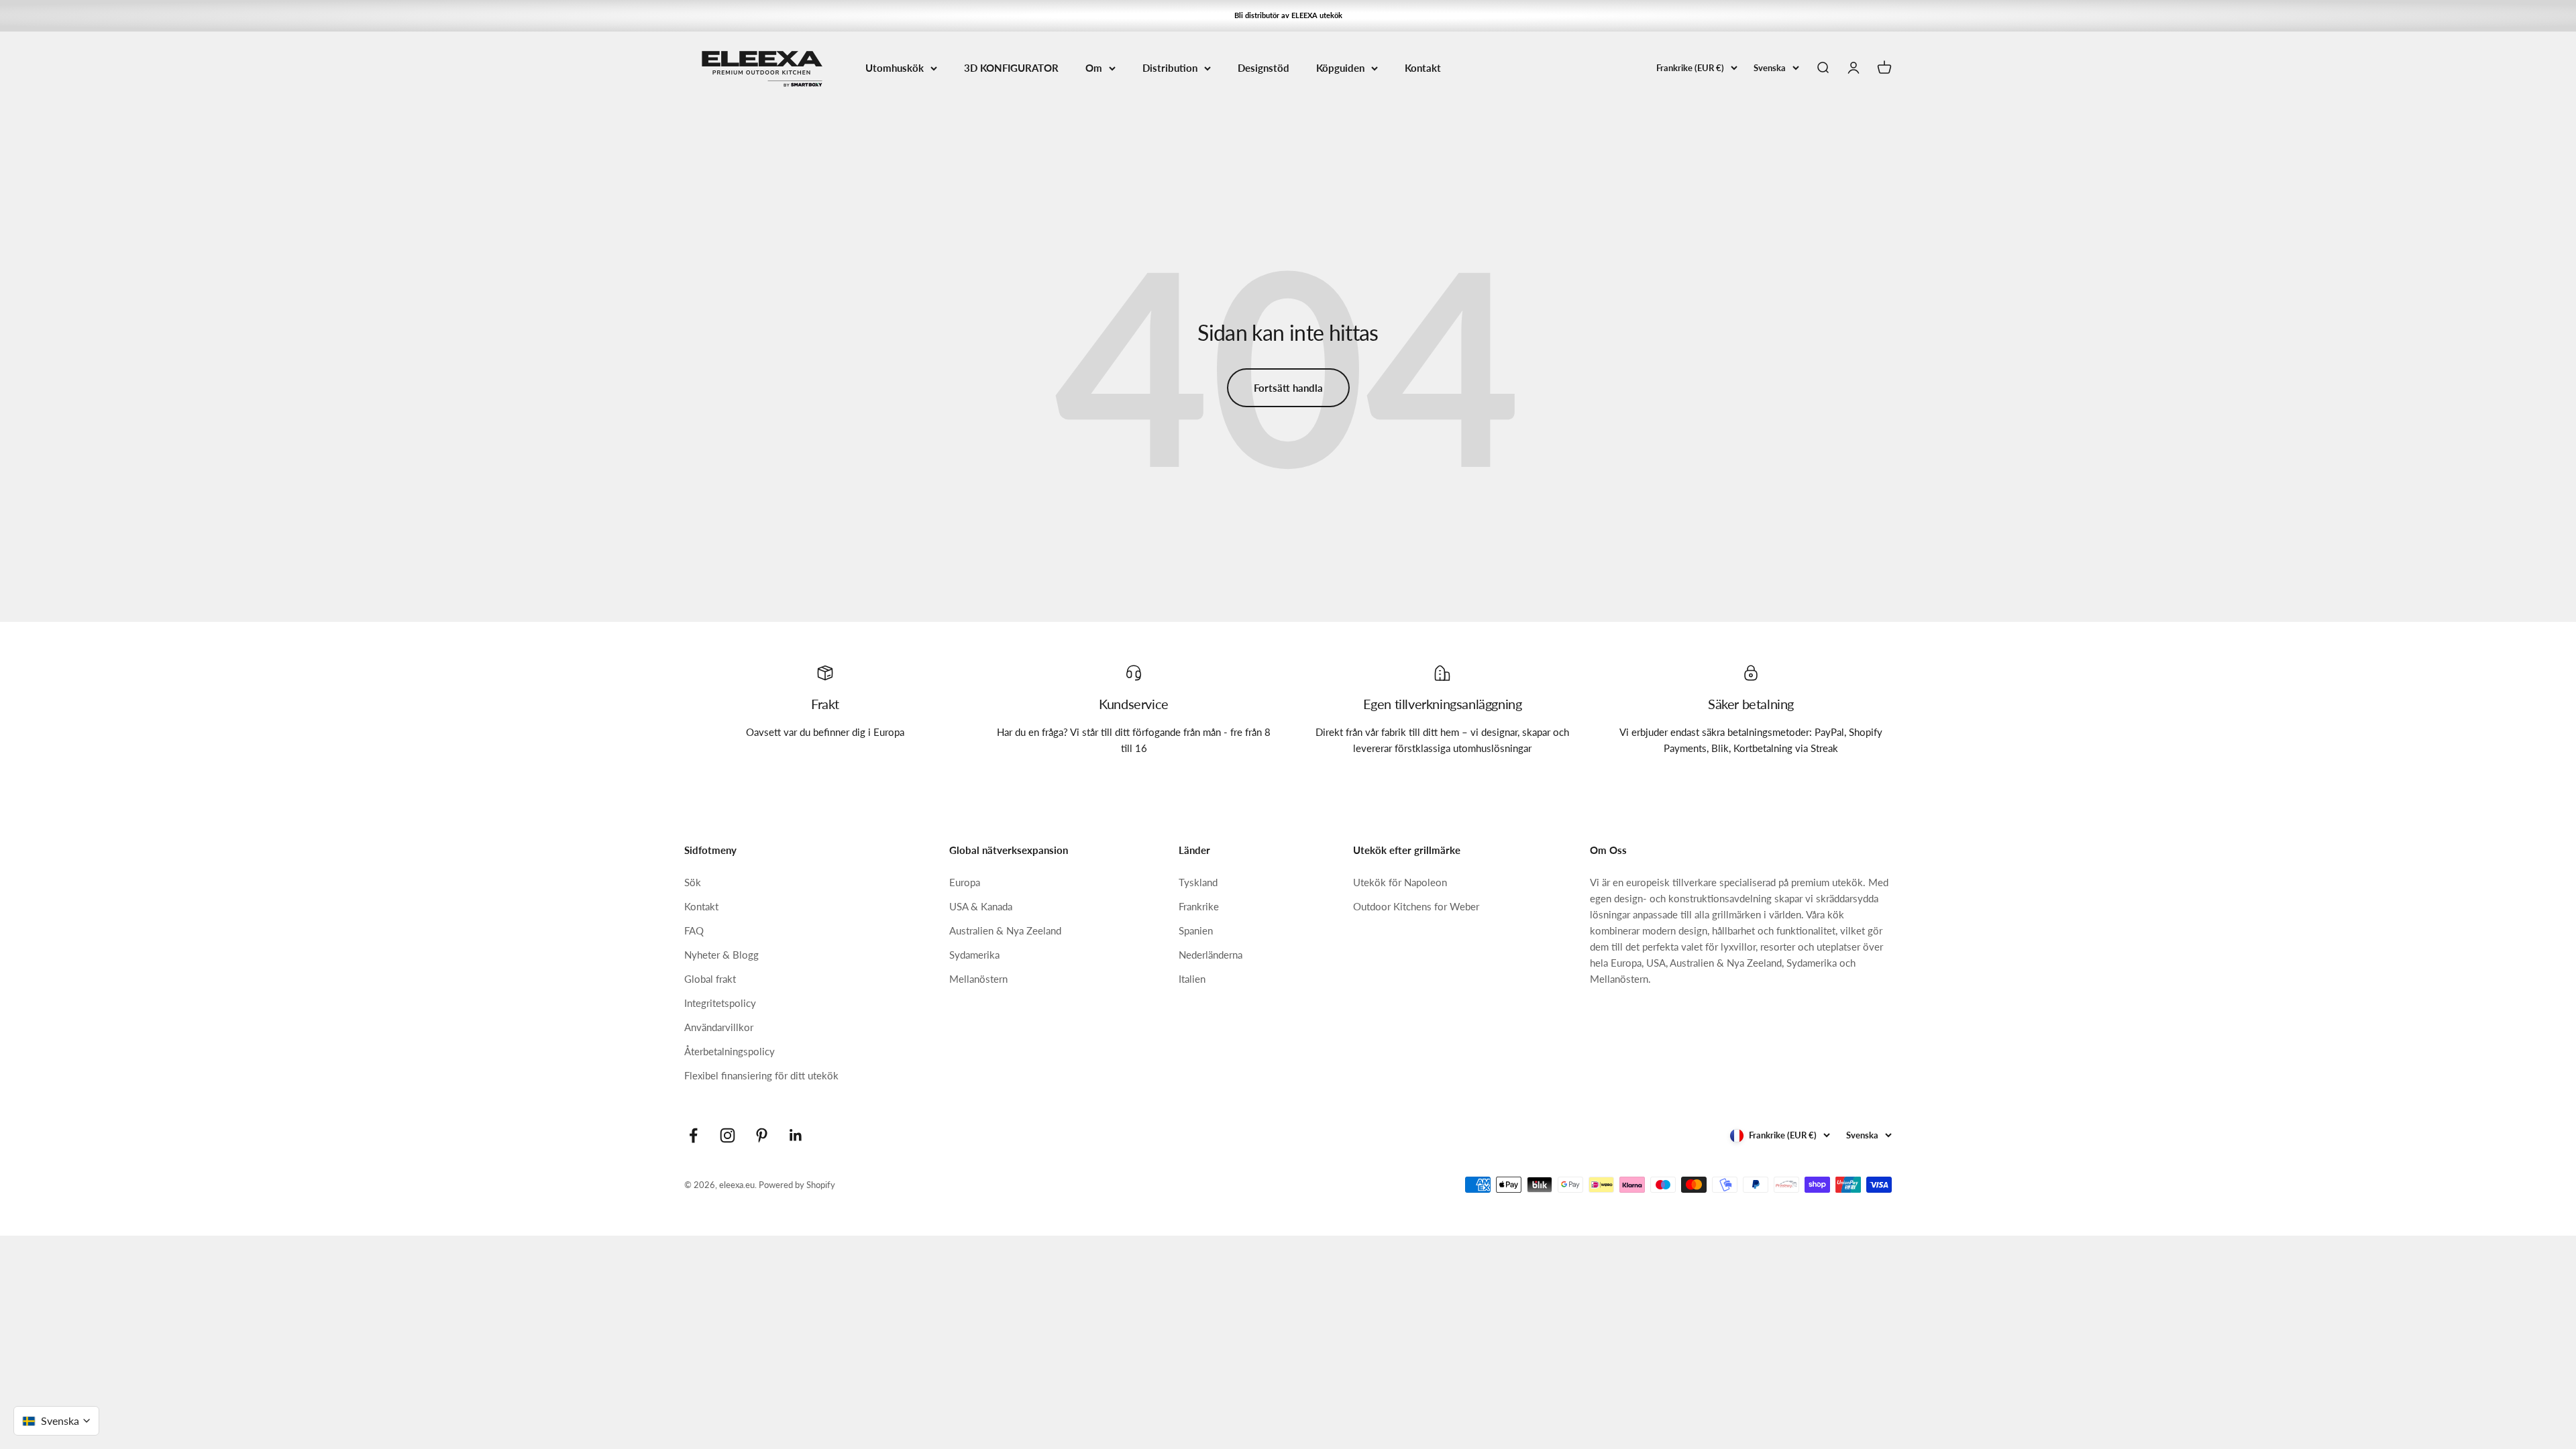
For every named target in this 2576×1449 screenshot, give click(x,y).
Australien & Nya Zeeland (1005, 930)
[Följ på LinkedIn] (796, 1135)
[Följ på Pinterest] (762, 1135)
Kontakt (1423, 68)
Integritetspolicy (720, 1003)
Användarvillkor (719, 1027)
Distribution (1170, 68)
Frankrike (1199, 906)
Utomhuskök (895, 68)
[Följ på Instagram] (728, 1135)
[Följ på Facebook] (693, 1135)
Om (1094, 68)
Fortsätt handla (1288, 388)
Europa (965, 882)
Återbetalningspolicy (730, 1051)
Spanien (1196, 930)
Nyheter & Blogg (721, 955)
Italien (1192, 979)
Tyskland (1198, 882)
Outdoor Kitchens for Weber (1416, 906)
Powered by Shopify (797, 1185)
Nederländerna (1211, 955)
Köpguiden (1340, 68)
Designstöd (1264, 68)
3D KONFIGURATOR (1011, 68)
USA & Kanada (981, 906)
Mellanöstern (978, 979)
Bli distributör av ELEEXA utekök (1288, 15)
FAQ (694, 930)
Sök (693, 882)
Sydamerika (974, 955)
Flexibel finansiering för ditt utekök (761, 1075)
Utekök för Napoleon (1400, 882)
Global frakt (710, 979)
